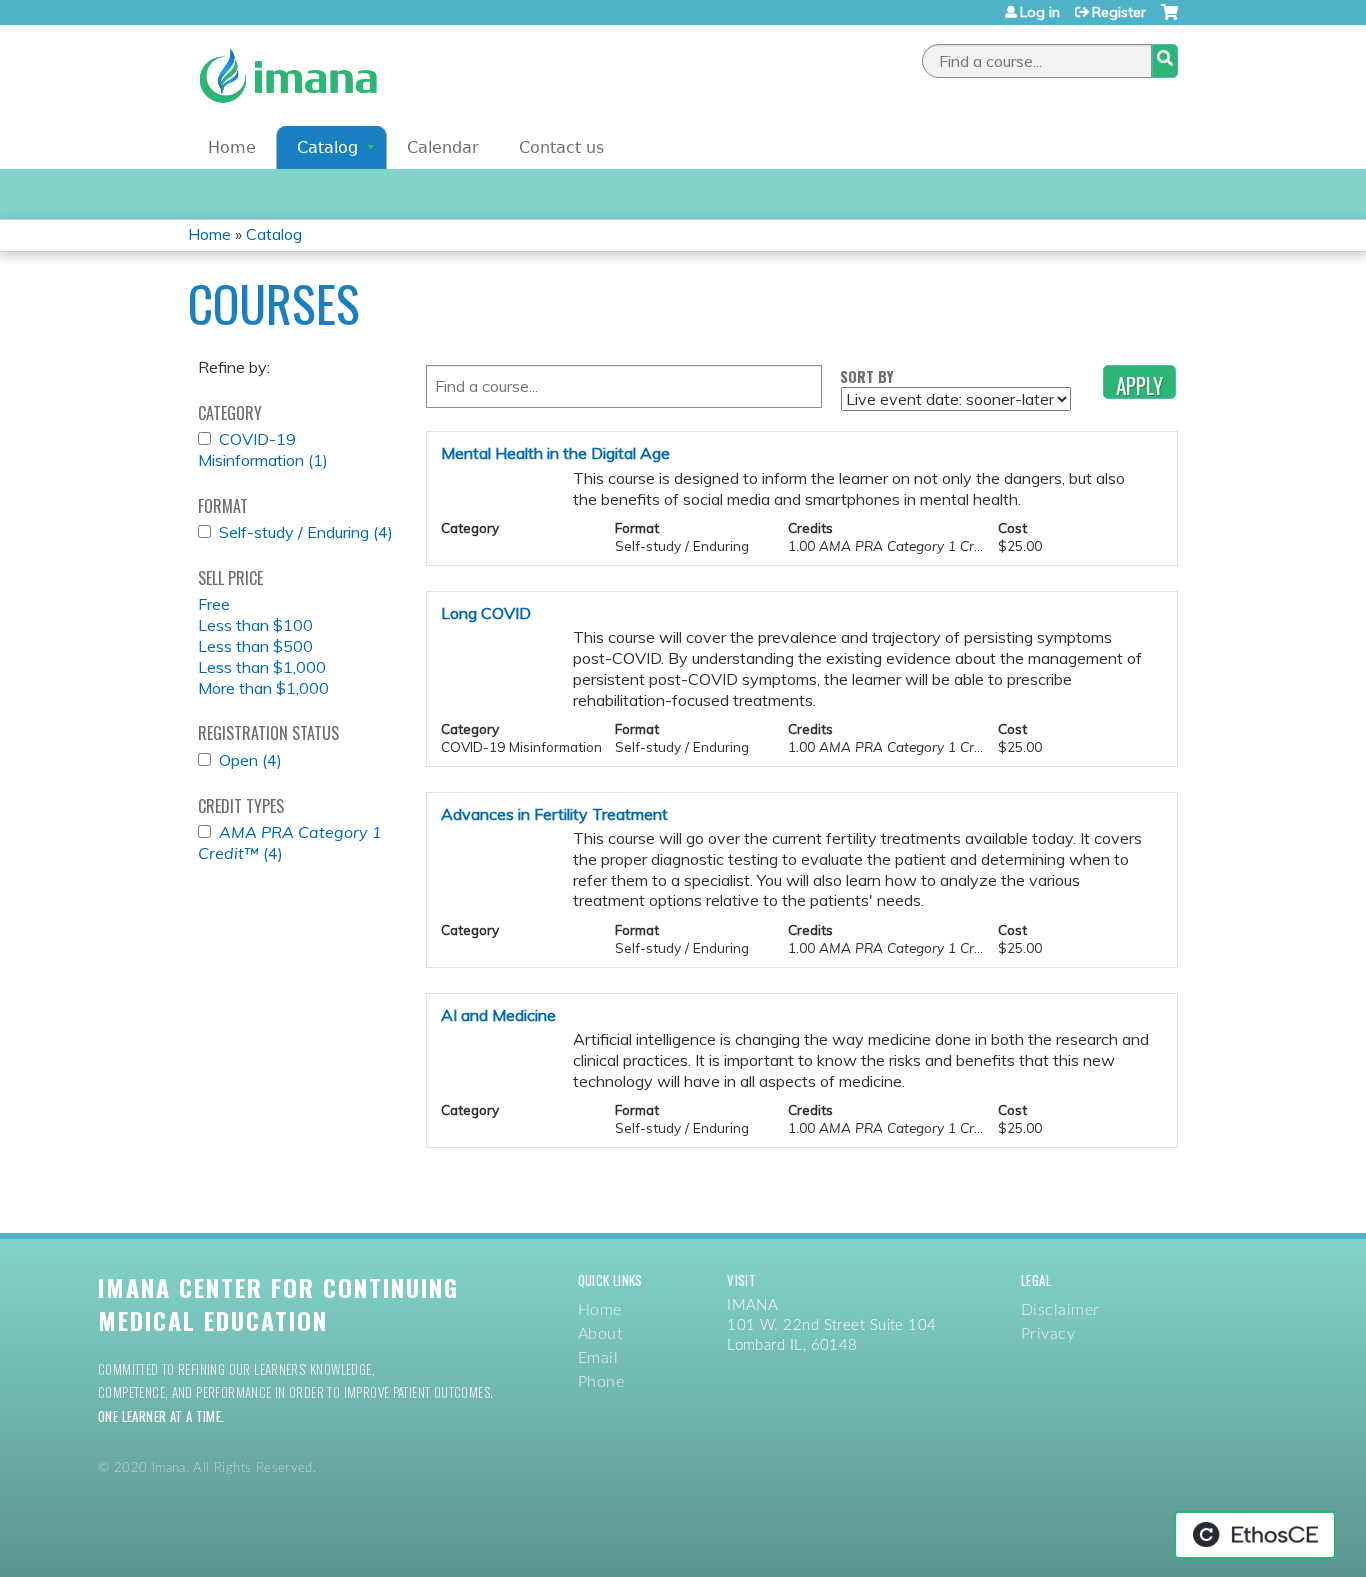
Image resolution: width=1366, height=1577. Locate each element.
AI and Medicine (498, 1015)
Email (598, 1358)
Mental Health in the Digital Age (555, 453)
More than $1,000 (263, 688)
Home (232, 147)
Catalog (327, 147)
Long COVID (486, 613)
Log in (1040, 12)
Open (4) (250, 760)
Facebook (1080, 99)
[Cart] (1169, 19)
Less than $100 (255, 625)
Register (1119, 12)
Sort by (867, 376)
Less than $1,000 (262, 667)
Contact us (561, 147)
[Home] (288, 75)
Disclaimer (1060, 1310)
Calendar (443, 147)
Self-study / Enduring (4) (306, 532)
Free (214, 604)
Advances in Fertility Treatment (554, 814)
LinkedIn (1134, 99)
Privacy (1048, 1334)
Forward (1161, 99)
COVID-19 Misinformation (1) (263, 449)
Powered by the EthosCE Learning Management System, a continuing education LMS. (1255, 1535)
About (600, 1334)
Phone (601, 1382)
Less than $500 (255, 646)
